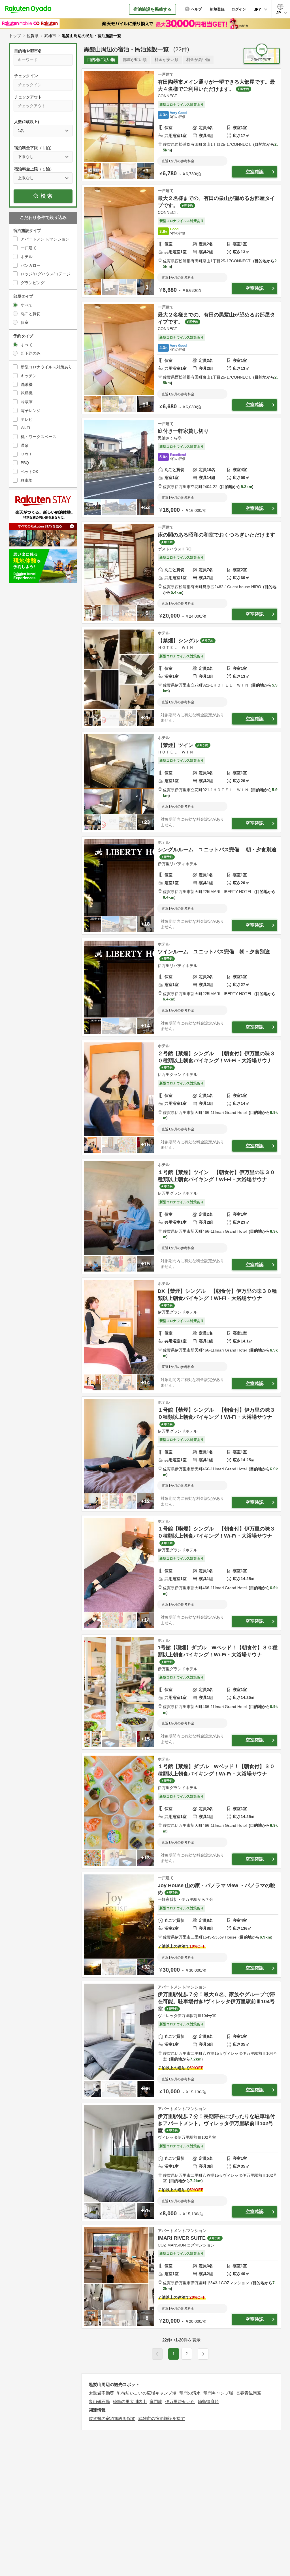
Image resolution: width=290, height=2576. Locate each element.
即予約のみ (31, 353)
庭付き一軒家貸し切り (183, 431)
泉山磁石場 (99, 2401)
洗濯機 (27, 385)
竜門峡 (156, 2401)
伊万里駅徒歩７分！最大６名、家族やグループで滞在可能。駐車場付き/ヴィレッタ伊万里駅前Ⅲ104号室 (216, 2001)
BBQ (25, 463)
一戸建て (29, 248)
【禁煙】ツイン (176, 745)
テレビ (27, 419)
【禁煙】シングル (178, 641)
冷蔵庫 (27, 402)
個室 (25, 322)
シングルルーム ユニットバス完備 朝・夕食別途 (217, 850)
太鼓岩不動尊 (101, 2393)
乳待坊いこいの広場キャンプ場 (147, 2393)
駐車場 (27, 480)
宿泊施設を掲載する (153, 9)
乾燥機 (27, 393)
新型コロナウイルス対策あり (46, 367)
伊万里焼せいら (180, 2401)
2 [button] (187, 2354)
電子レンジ (31, 411)
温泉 (25, 445)
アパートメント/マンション (45, 239)
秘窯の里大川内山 (130, 2401)
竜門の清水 (190, 2393)
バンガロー (31, 265)
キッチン (29, 376)
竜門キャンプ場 (218, 2393)
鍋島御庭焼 (208, 2401)
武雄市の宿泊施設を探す (162, 2418)
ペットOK (29, 472)
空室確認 (255, 172)
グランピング (33, 283)
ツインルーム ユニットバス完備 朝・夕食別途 (214, 952)
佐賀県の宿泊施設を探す (112, 2418)
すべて (27, 305)
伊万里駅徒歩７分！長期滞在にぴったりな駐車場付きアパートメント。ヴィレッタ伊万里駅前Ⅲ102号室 (216, 2123)
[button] (203, 2354)
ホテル (27, 257)
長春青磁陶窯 (249, 2393)
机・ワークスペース (39, 437)
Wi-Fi (25, 428)
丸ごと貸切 (31, 314)
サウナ (27, 454)
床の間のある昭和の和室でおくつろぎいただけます (216, 535)
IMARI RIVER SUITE (182, 2238)
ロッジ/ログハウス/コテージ (46, 274)
